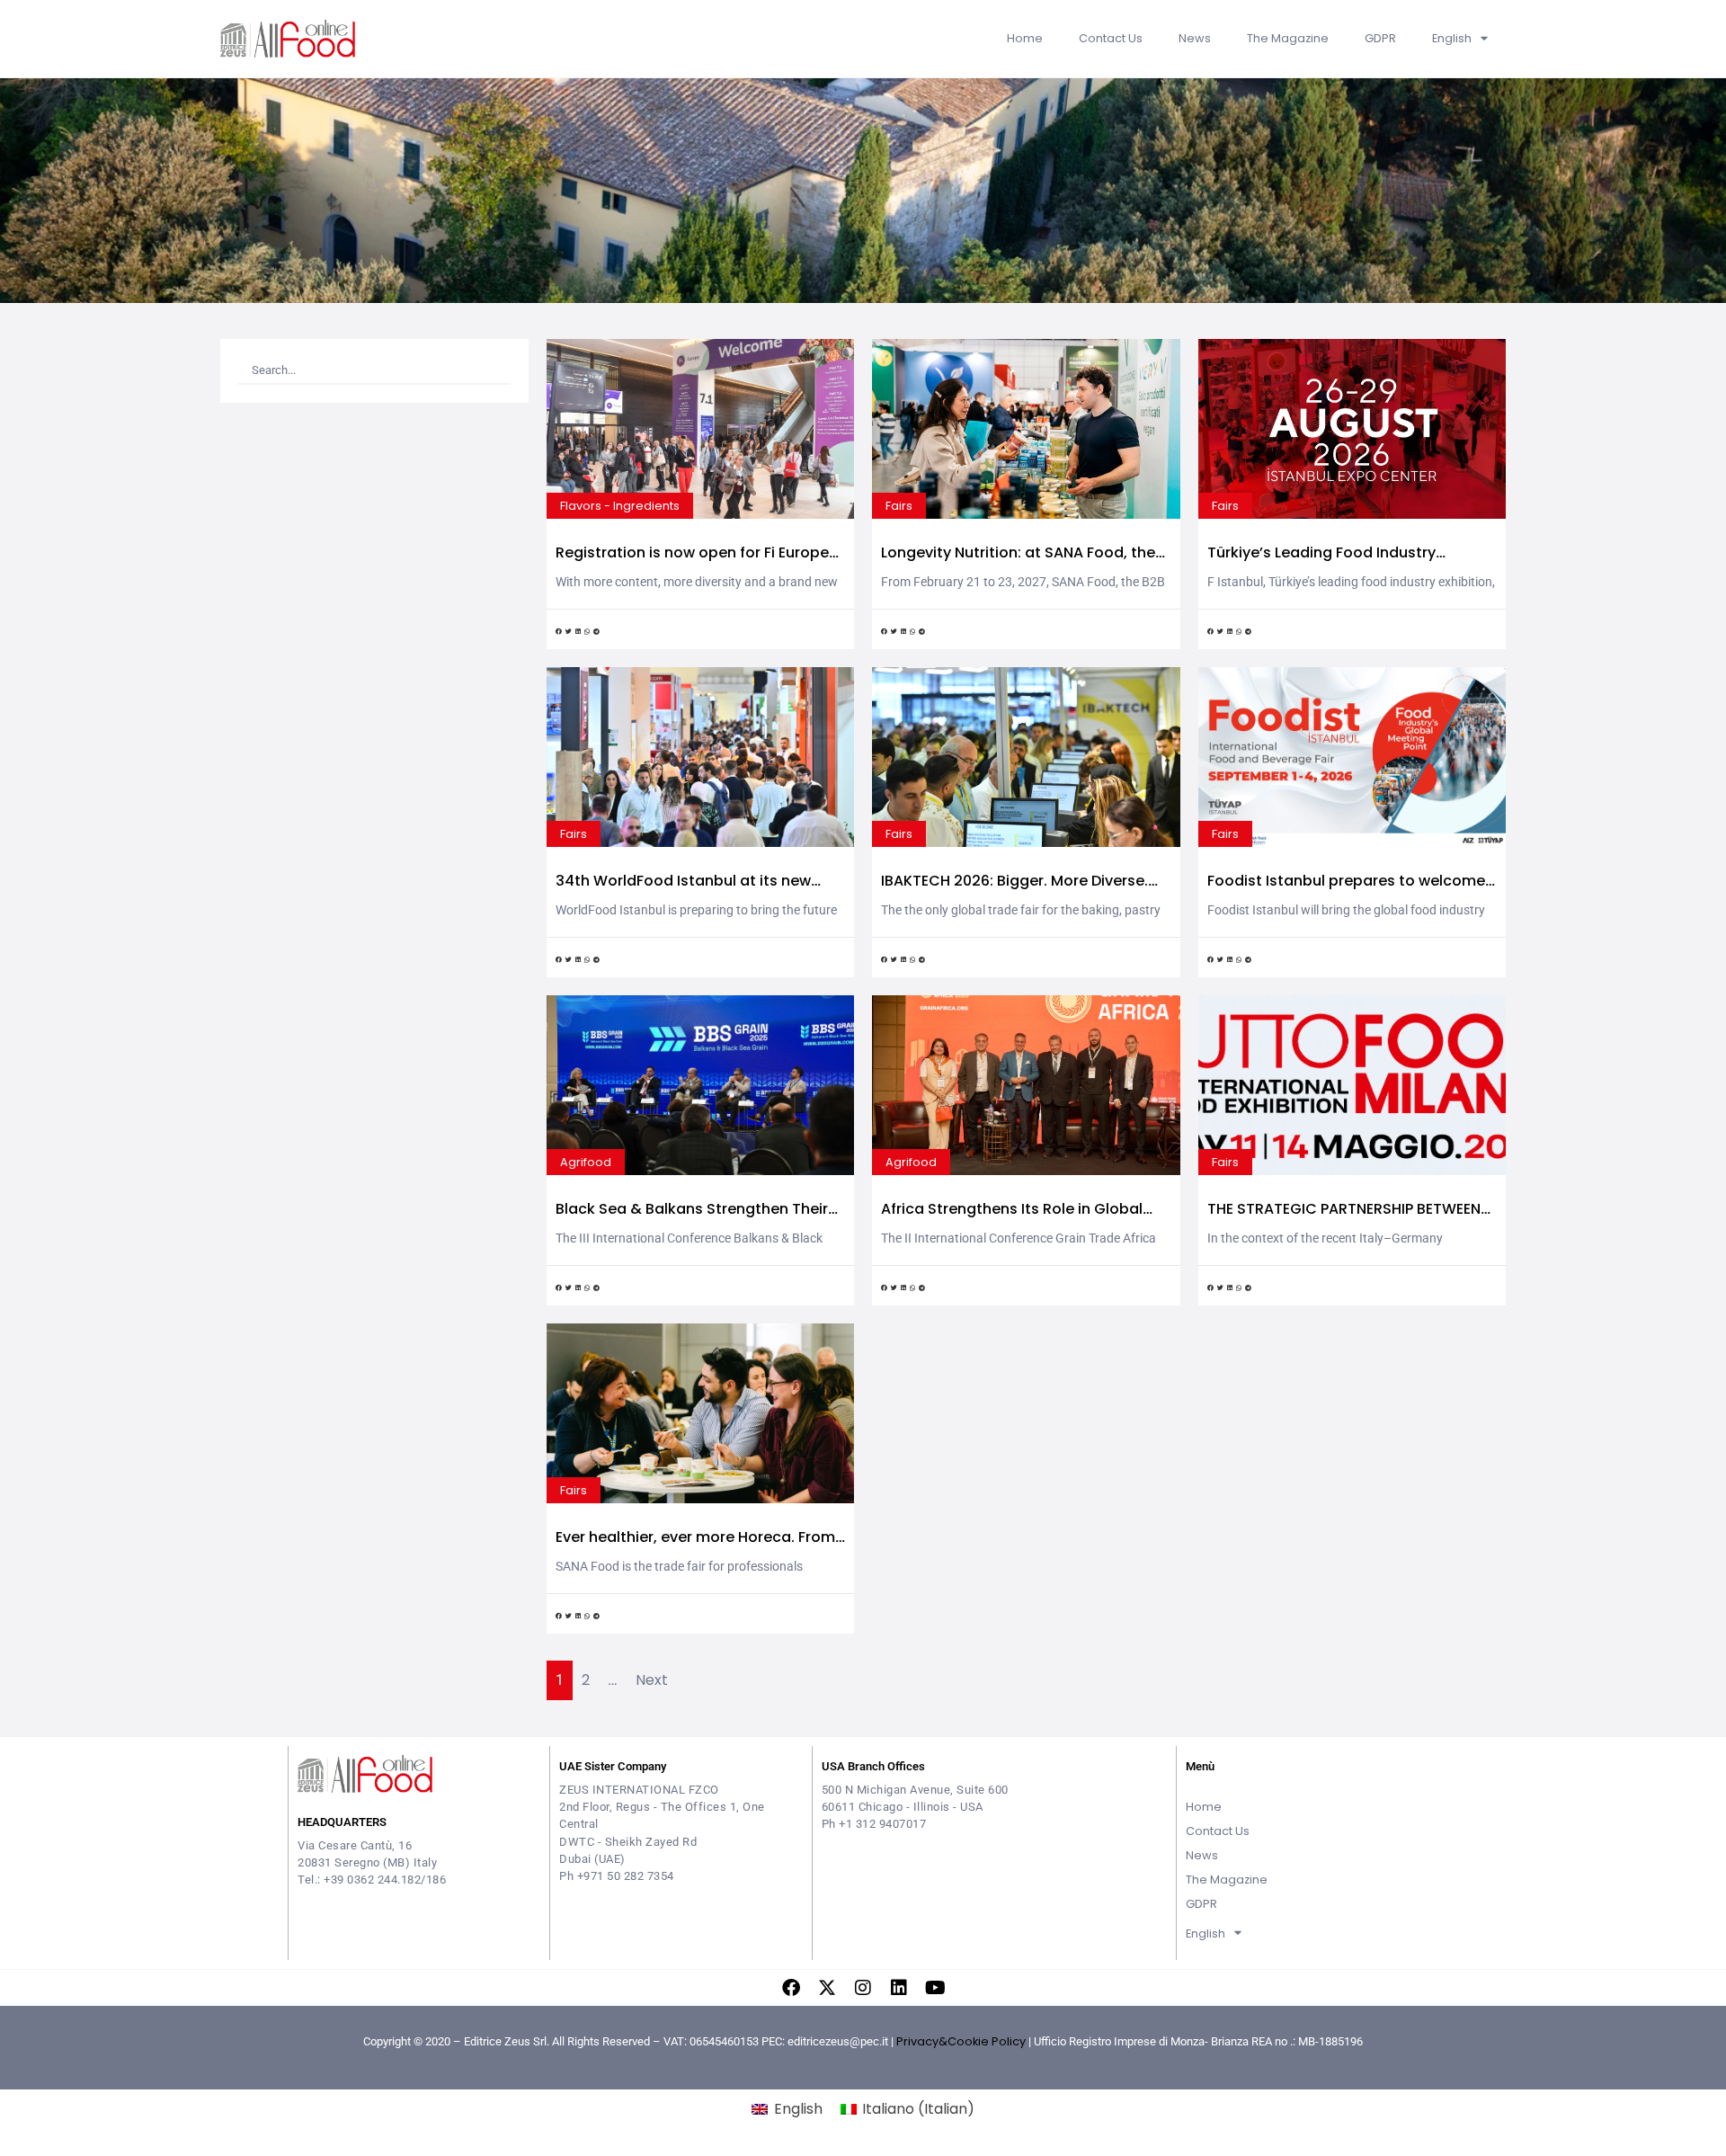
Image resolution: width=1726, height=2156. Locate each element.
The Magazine (1288, 38)
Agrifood (586, 1162)
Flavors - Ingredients (620, 506)
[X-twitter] (827, 1988)
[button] (559, 633)
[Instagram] (863, 1988)
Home (1025, 38)
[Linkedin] (899, 1988)
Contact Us (1111, 38)
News (1195, 38)
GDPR (1380, 38)
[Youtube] (935, 1988)
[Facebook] (791, 1988)
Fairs (899, 506)
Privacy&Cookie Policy (961, 2041)
